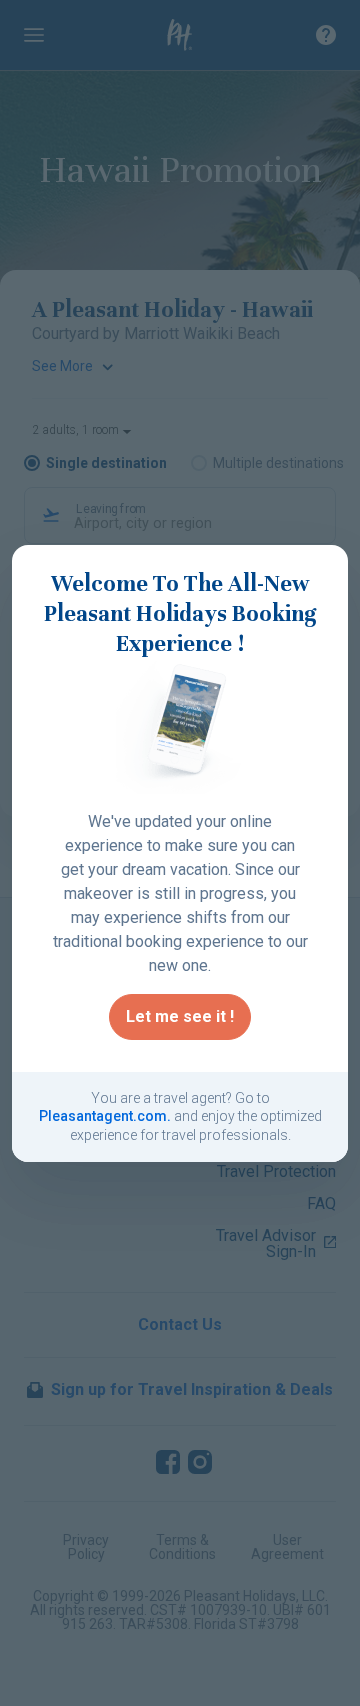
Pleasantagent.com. (105, 1116)
